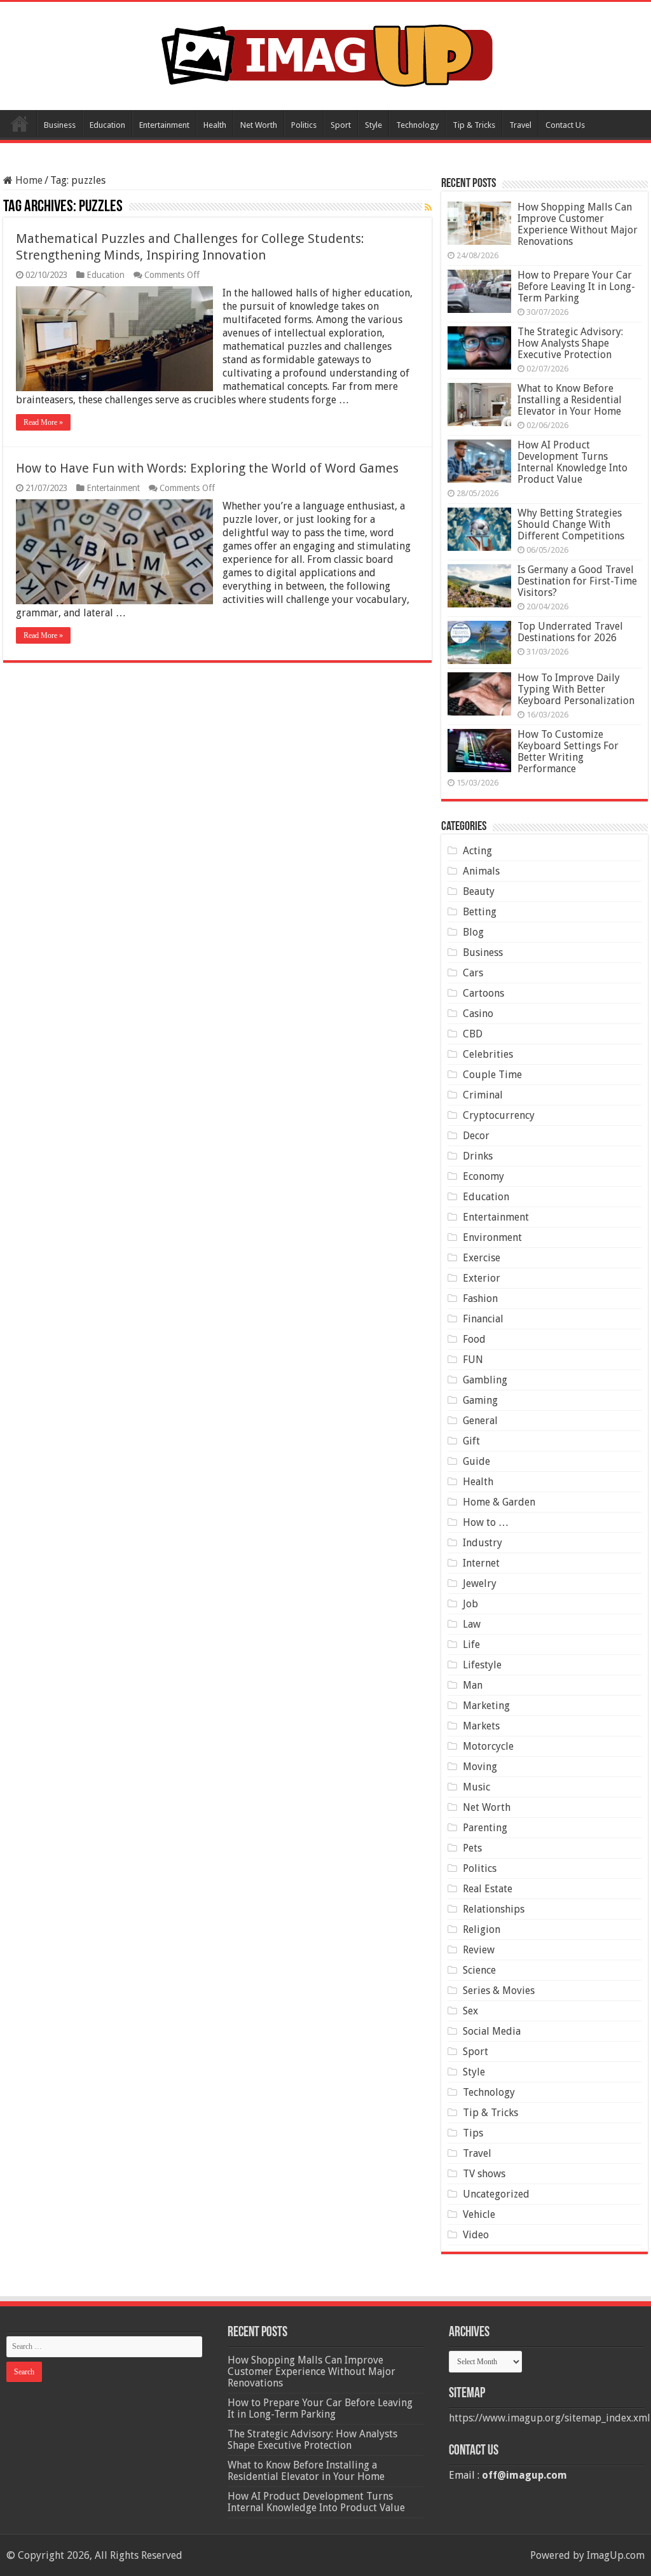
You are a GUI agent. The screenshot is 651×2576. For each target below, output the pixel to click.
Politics (304, 125)
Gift (471, 1441)
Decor (476, 1136)
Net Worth (259, 125)
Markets (481, 1726)
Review (479, 1950)
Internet (481, 1563)
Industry (483, 1543)
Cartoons (483, 993)
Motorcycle (488, 1746)
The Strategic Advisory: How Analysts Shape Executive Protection (570, 343)
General (480, 1421)
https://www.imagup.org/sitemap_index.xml (550, 2418)
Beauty (479, 891)
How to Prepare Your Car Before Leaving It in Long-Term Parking (576, 287)
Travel (520, 125)
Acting (477, 851)
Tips (473, 2133)
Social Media (492, 2031)
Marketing (486, 1706)
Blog (473, 932)
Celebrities (488, 1054)
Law (472, 1624)
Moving (480, 1767)
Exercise (482, 1258)
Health (215, 125)
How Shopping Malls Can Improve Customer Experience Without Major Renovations (578, 224)
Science (479, 1970)
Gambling (485, 1380)
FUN (473, 1360)
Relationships (494, 1909)
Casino (478, 1014)
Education (107, 125)
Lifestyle (482, 1665)
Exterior (482, 1278)
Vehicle (479, 2214)
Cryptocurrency (499, 1115)
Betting (480, 912)
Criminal (483, 1095)
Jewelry (480, 1583)
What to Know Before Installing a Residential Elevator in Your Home (570, 400)
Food (474, 1339)
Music (476, 1787)
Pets (472, 1848)
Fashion (480, 1298)
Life (471, 1645)
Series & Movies (499, 1991)
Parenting (485, 1828)
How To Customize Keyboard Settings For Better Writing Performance (568, 751)
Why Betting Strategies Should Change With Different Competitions (571, 524)
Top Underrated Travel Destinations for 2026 (570, 632)
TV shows (484, 2174)
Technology (417, 125)
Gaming (480, 1400)
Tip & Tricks (474, 125)
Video (476, 2235)
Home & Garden (499, 1502)
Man (473, 1685)
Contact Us (565, 125)
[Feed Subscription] (428, 207)
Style (373, 125)
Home (20, 123)
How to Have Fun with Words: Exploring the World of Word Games (207, 468)
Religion (482, 1929)
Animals (481, 871)
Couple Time (492, 1075)
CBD (473, 1034)
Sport (341, 125)
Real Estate (488, 1889)
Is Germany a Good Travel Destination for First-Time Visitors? (577, 581)
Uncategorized (496, 2194)
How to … (486, 1522)
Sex (470, 2011)
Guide (476, 1461)
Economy (483, 1176)
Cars (473, 973)
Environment (492, 1237)
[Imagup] (326, 53)
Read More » (43, 422)
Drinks (478, 1156)
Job (470, 1604)
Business (60, 125)
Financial (483, 1319)
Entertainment (164, 125)
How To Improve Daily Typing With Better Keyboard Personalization (576, 689)
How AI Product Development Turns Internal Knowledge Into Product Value (572, 462)
